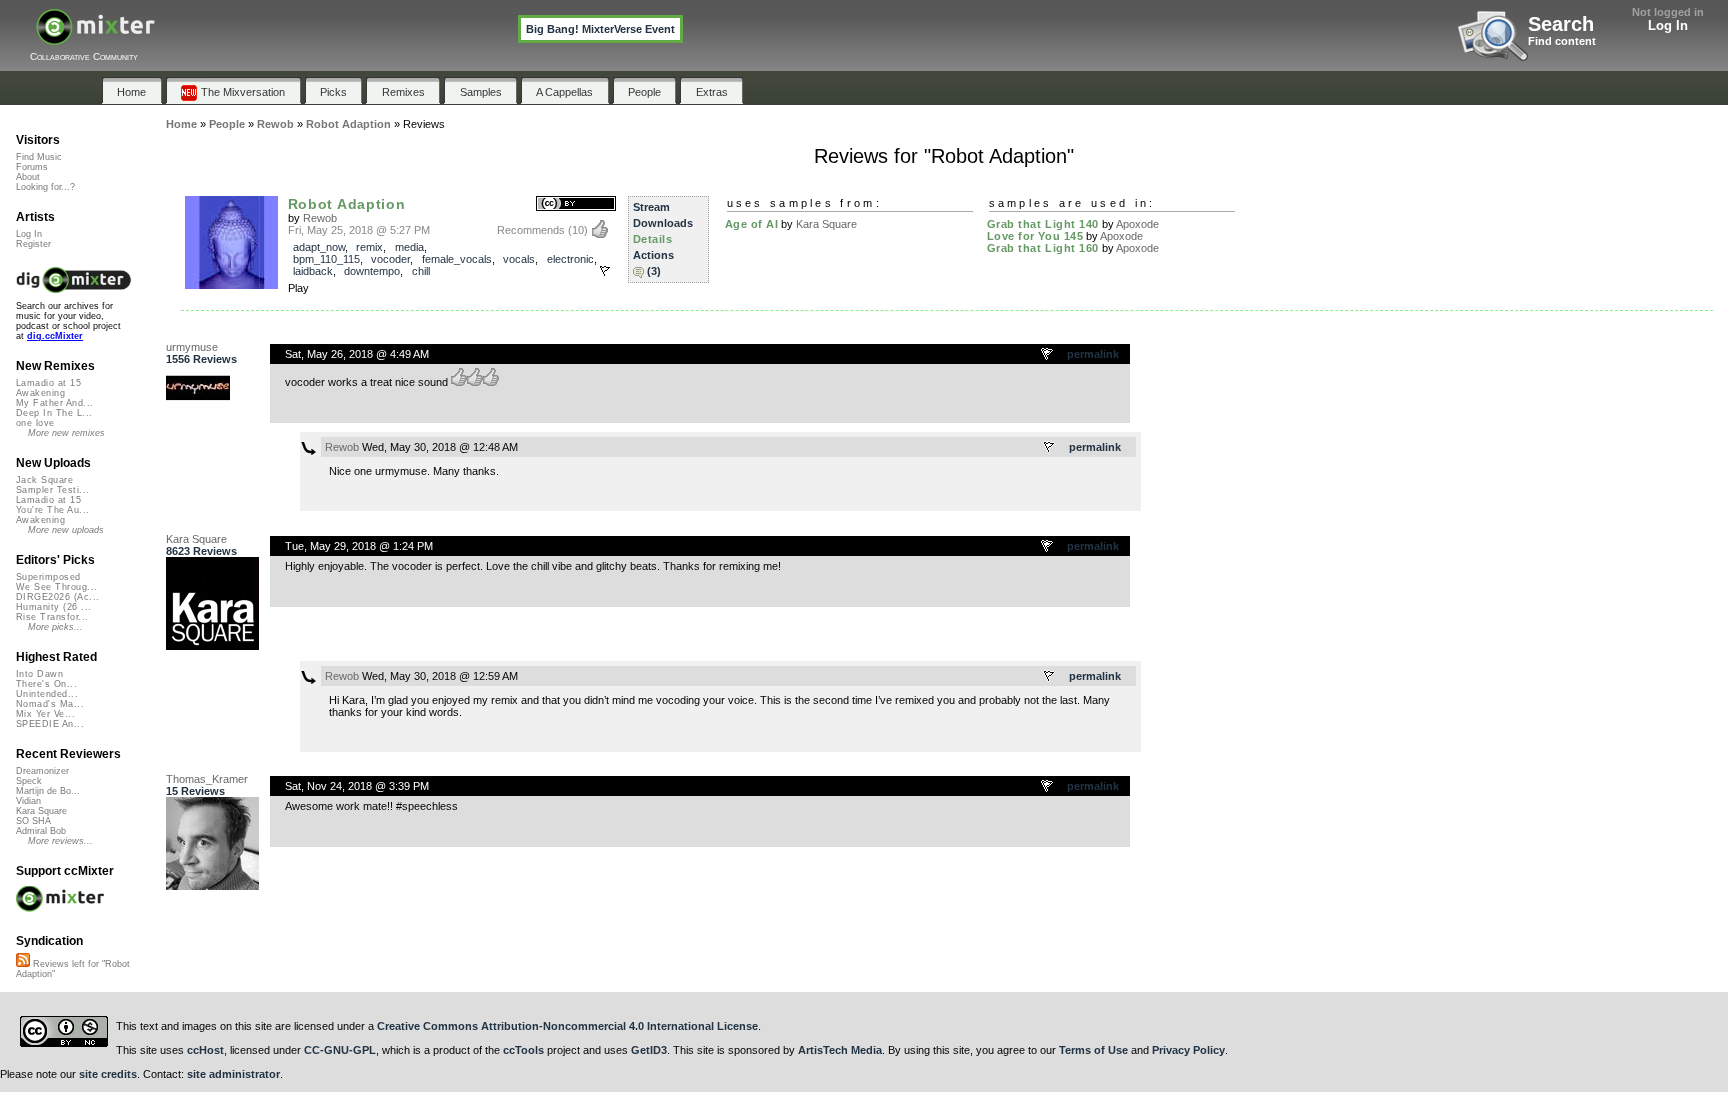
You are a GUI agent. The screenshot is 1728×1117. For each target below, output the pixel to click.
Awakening (40, 393)
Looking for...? (45, 187)
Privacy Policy (1188, 1050)
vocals (519, 259)
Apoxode (1137, 224)
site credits (108, 1074)
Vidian (28, 801)
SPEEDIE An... (50, 724)
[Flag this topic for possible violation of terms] (1048, 355)
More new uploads (66, 530)
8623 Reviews (201, 551)
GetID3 (649, 1050)
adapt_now (319, 247)
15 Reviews (195, 791)
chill (421, 271)
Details (653, 239)
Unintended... (47, 694)
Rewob (320, 218)
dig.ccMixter (55, 336)
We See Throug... (56, 587)
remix (369, 247)
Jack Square (44, 480)
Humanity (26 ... (53, 607)
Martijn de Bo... (48, 791)
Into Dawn (39, 674)
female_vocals (457, 259)
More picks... (55, 627)
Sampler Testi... (52, 490)
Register (33, 244)
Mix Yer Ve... (45, 714)
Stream (651, 207)
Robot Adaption (347, 204)
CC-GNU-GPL (340, 1050)
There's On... (46, 684)
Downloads (663, 223)
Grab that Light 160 (1043, 248)
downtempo (372, 271)
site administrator (233, 1074)
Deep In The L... (54, 413)
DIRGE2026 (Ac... (57, 597)
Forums (32, 167)
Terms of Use (1093, 1050)
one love (35, 423)
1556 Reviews (201, 359)
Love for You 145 (1035, 236)
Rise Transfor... (52, 617)
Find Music (39, 157)
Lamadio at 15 (48, 383)
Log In (1668, 25)
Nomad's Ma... (50, 704)
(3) (654, 271)
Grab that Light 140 (1043, 224)
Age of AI (752, 224)
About (28, 177)
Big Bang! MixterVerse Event (600, 29)
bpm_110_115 (326, 259)
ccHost (205, 1050)
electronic (570, 259)
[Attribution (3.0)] (576, 204)
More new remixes (66, 433)
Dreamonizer (42, 771)
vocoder (390, 259)
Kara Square (826, 224)
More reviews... (60, 841)
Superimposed (48, 577)
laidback (313, 271)
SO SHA (33, 821)
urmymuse (192, 347)
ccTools (523, 1050)
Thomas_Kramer (207, 779)
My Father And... (54, 403)
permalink (1093, 354)
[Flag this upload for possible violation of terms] (605, 271)
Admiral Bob (41, 831)
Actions (653, 255)
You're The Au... (52, 510)
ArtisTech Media (840, 1050)
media (409, 247)
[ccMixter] (95, 37)
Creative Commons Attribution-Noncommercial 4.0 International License (567, 1026)
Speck (29, 781)
